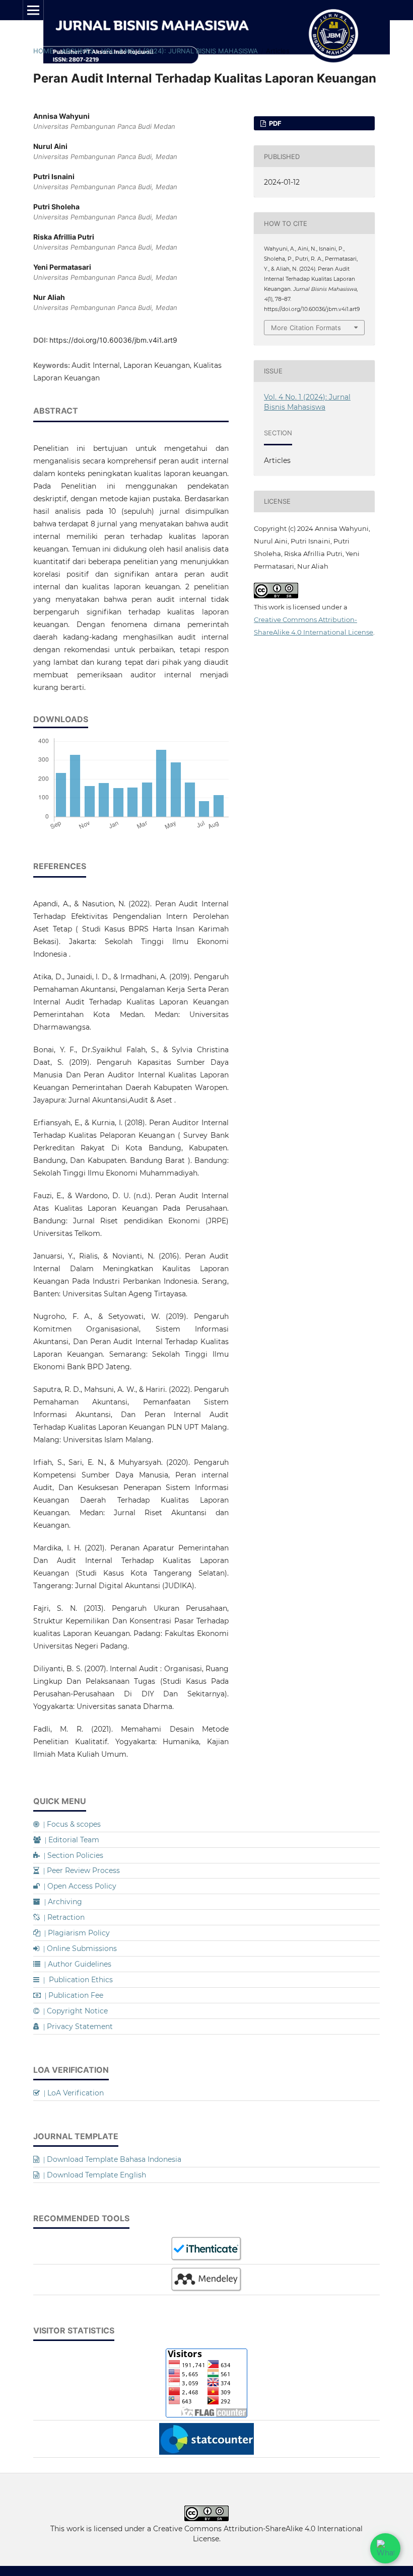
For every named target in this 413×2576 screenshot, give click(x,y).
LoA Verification (72, 2093)
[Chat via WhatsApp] (385, 2548)
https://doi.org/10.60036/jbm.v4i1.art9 (113, 340)
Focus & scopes (70, 1824)
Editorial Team (70, 1840)
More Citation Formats (306, 328)
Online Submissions (78, 1948)
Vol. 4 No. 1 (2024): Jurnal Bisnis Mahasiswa (180, 51)
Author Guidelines (76, 1964)
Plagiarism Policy (75, 1933)
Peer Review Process (80, 1870)
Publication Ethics (76, 1980)
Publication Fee (72, 1995)
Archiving (61, 1902)
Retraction (62, 1917)
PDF (274, 123)
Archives (78, 51)
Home (43, 51)
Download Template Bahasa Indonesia (110, 2159)
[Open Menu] (33, 10)
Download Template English (93, 2175)
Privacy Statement (76, 2026)
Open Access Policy (78, 1886)
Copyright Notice (74, 2011)
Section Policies (72, 1855)
